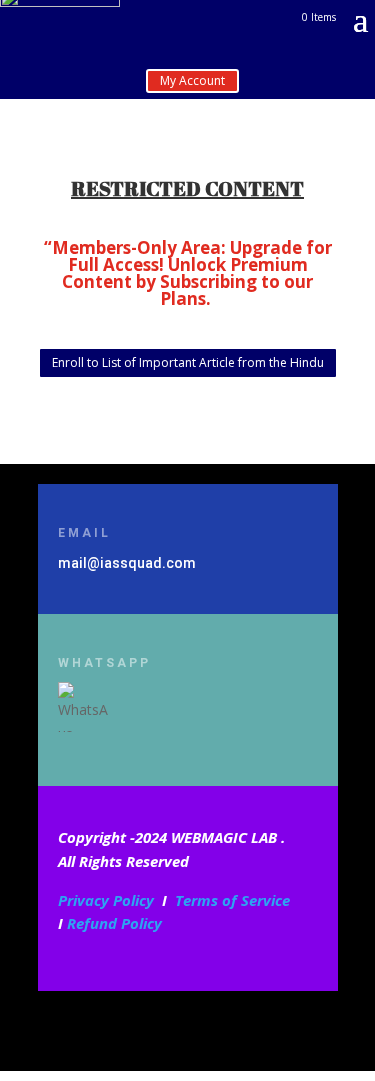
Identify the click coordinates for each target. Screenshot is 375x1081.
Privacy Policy (106, 900)
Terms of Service (232, 900)
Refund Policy (114, 923)
